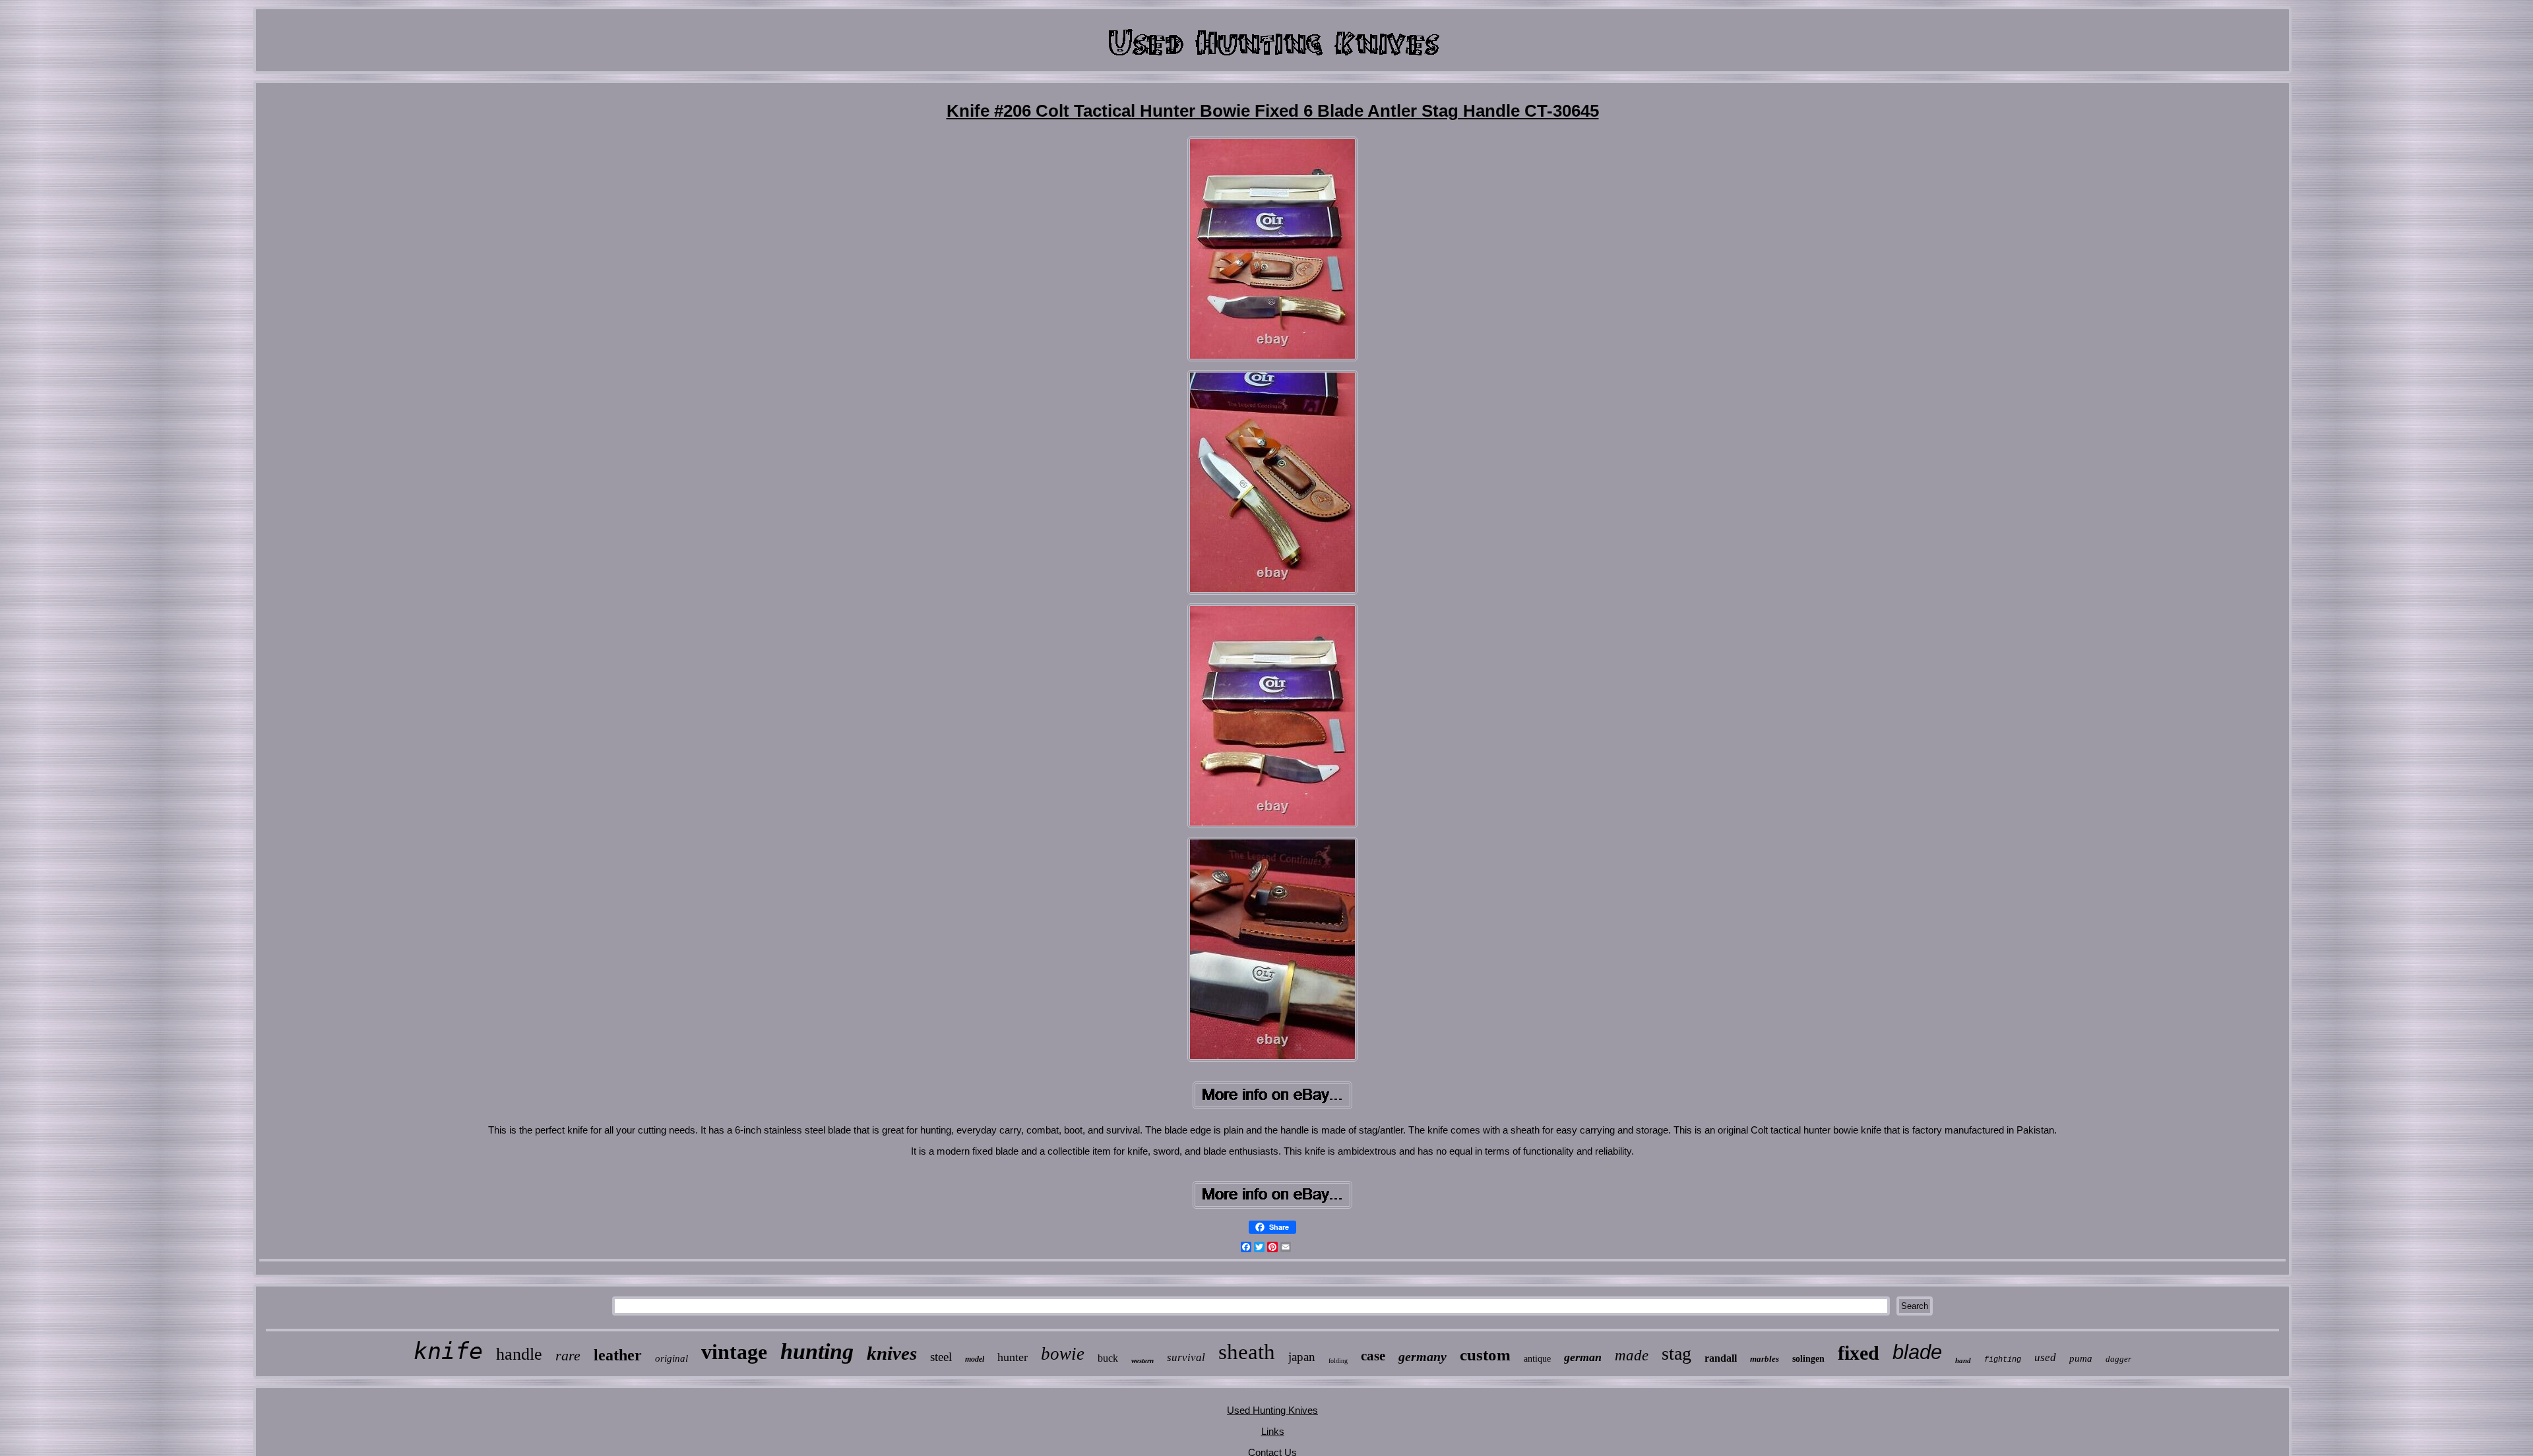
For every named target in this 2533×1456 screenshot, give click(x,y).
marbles (1765, 1359)
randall (1721, 1358)
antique (1537, 1359)
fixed (1859, 1353)
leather (618, 1355)
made (1632, 1355)
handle (519, 1354)
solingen (1808, 1359)
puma (2081, 1358)
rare (568, 1355)
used (2045, 1357)
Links (1273, 1431)
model (975, 1359)
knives (892, 1353)
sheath (1247, 1352)
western (1142, 1360)
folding (1338, 1361)
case (1373, 1356)
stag (1676, 1353)
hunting (817, 1351)
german (1583, 1357)
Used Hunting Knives (1272, 1410)
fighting (2003, 1360)
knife (448, 1351)
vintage (734, 1352)
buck (1108, 1358)
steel (941, 1357)
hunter (1013, 1357)
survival (1186, 1357)
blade (1917, 1352)
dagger (2118, 1359)
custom (1485, 1355)
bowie (1063, 1354)
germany (1423, 1356)
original (672, 1358)
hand (1963, 1360)
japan (1302, 1357)
